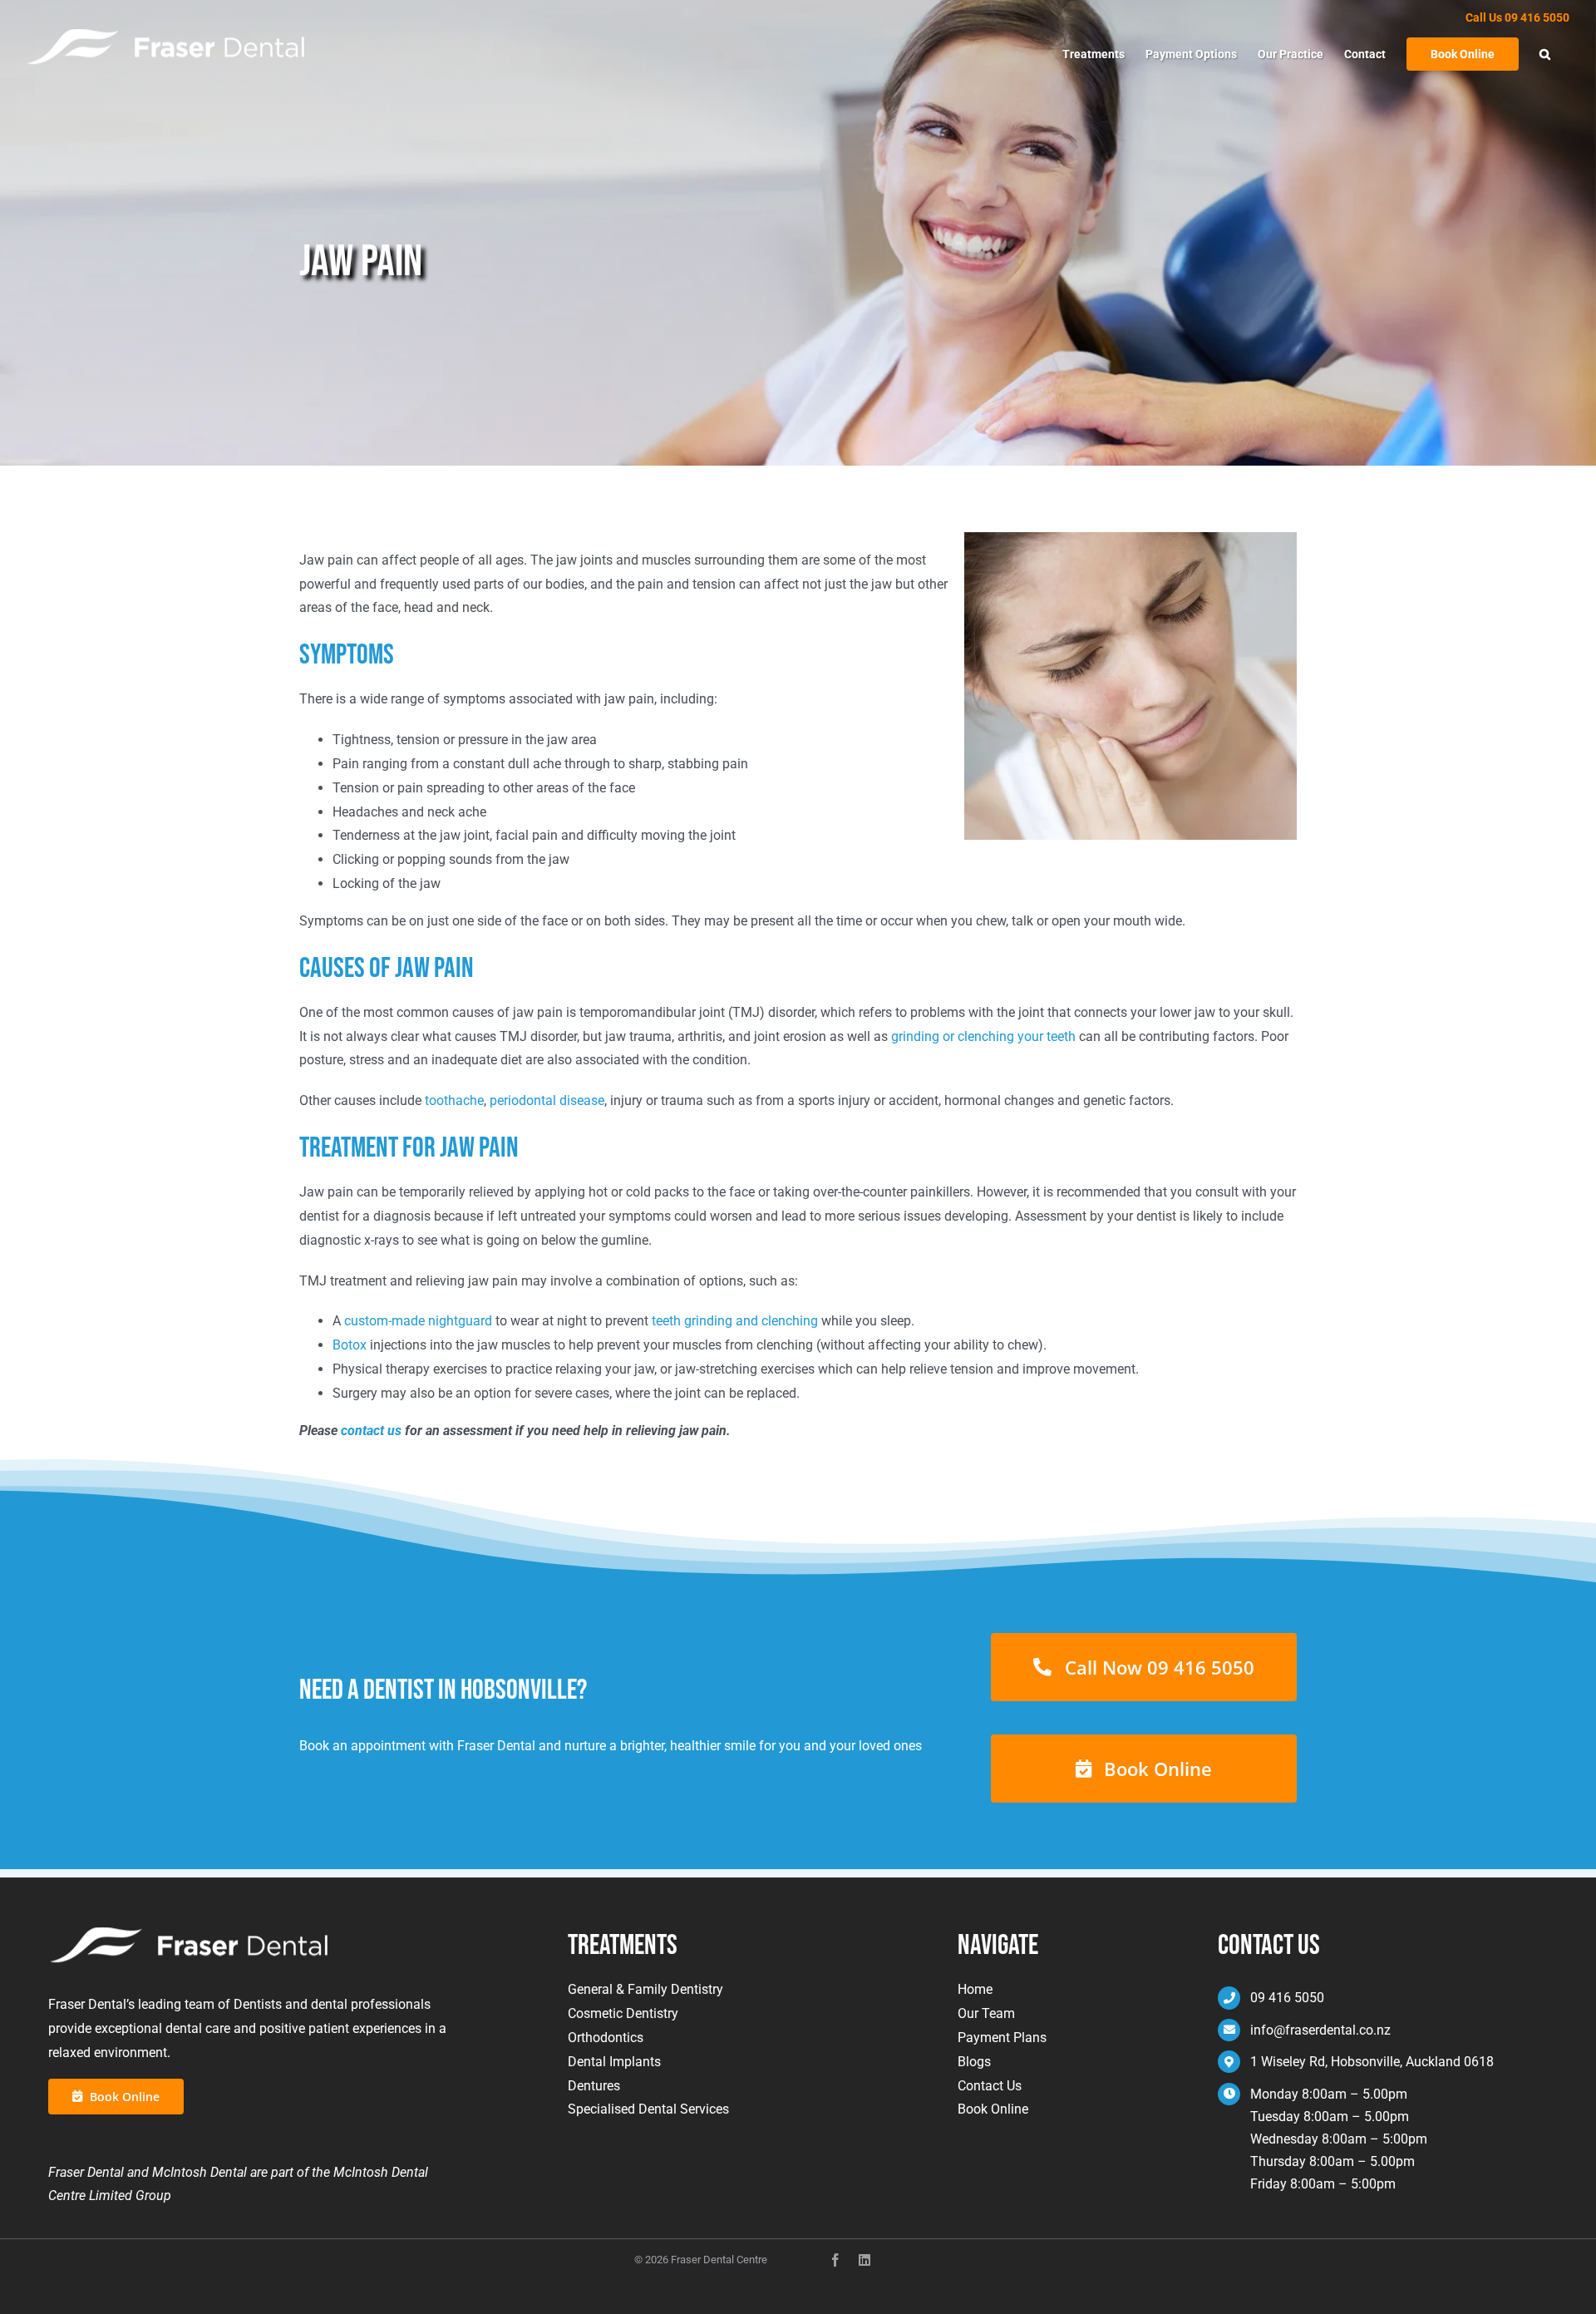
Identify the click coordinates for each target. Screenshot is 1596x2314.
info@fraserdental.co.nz (1320, 2030)
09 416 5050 (1287, 1998)
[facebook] (835, 2260)
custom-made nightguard (418, 1321)
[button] (1545, 54)
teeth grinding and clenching (735, 1321)
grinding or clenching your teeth (983, 1036)
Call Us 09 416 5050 (1517, 17)
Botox (350, 1345)
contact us (371, 1431)
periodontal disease (547, 1100)
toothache (454, 1100)
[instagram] (864, 2260)
